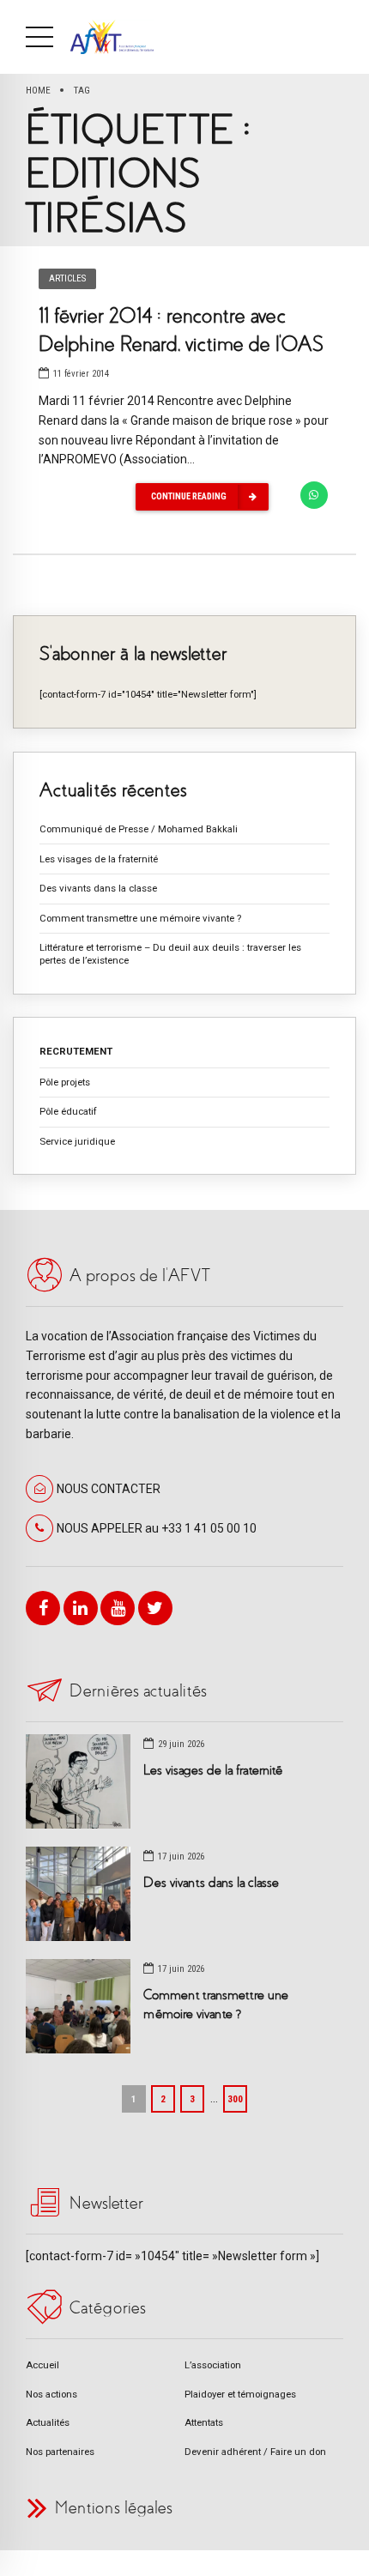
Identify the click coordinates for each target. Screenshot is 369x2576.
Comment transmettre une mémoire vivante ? (140, 918)
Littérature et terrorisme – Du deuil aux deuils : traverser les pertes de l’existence (170, 954)
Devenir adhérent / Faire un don (255, 2452)
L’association (213, 2365)
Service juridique (77, 1141)
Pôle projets (65, 1082)
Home (38, 90)
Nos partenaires (60, 2452)
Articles (67, 278)
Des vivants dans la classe (98, 888)
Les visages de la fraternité (99, 859)
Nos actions (51, 2394)
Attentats (204, 2422)
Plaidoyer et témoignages (240, 2394)
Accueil (42, 2365)
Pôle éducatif (68, 1111)
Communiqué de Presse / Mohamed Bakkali (139, 829)
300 (235, 2099)
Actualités (48, 2422)
